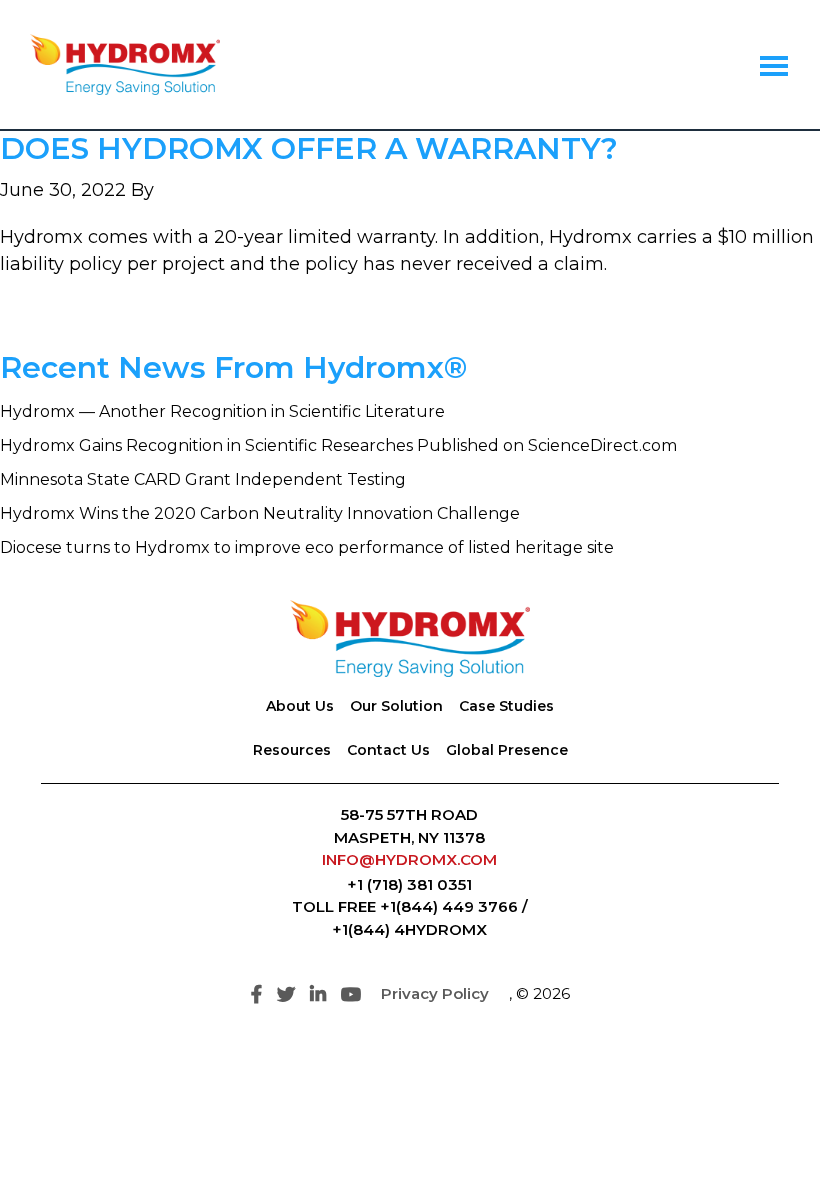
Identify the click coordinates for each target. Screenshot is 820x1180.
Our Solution (396, 706)
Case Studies (506, 706)
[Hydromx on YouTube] (351, 995)
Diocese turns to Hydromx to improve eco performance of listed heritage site (307, 547)
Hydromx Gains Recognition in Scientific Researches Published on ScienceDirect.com (338, 445)
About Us (300, 706)
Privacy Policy (435, 993)
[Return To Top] (770, 1130)
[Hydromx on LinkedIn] (318, 995)
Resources (292, 750)
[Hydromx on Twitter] (286, 995)
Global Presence (507, 750)
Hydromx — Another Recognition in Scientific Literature (222, 411)
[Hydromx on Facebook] (256, 995)
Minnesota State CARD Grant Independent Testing (203, 479)
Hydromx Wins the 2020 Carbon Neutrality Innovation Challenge (260, 513)
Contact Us (388, 750)
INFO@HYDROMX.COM (409, 859)
